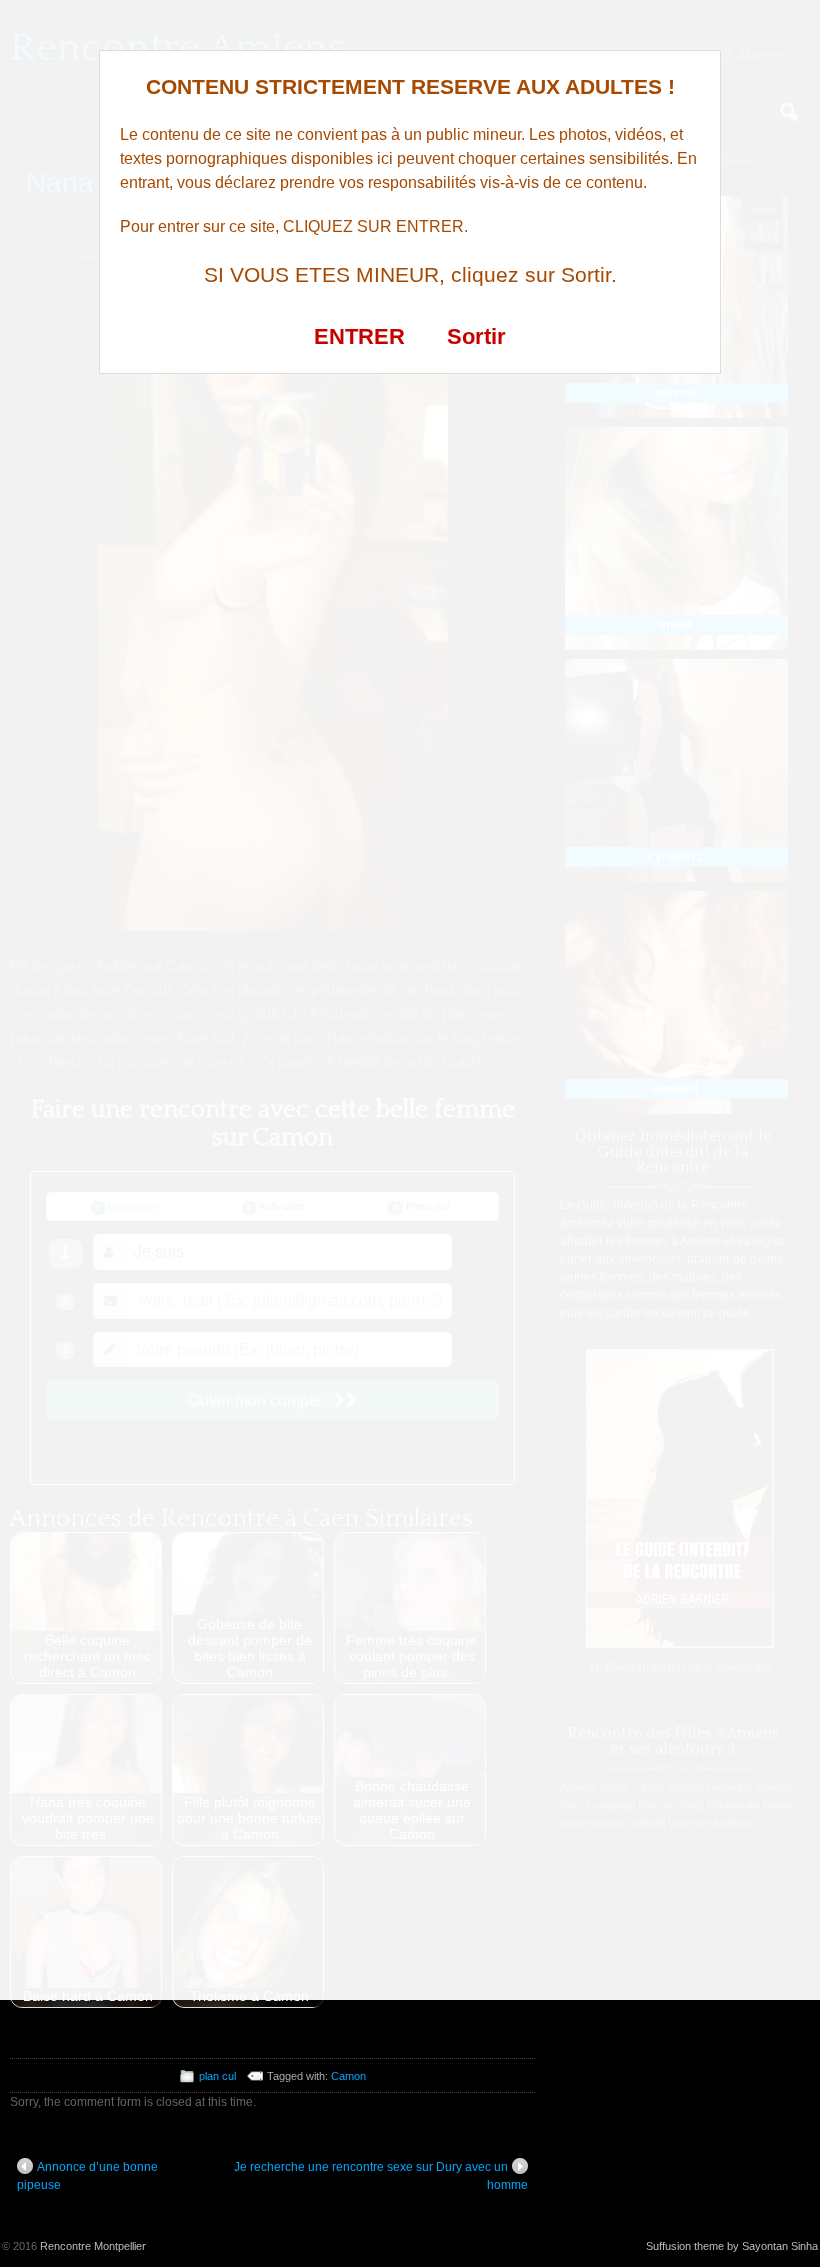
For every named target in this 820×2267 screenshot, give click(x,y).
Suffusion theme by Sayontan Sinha (732, 2246)
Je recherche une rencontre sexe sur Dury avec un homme (381, 2176)
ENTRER (359, 336)
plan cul (217, 2076)
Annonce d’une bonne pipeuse (87, 2176)
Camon (348, 2076)
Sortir (476, 336)
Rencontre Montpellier (93, 2246)
